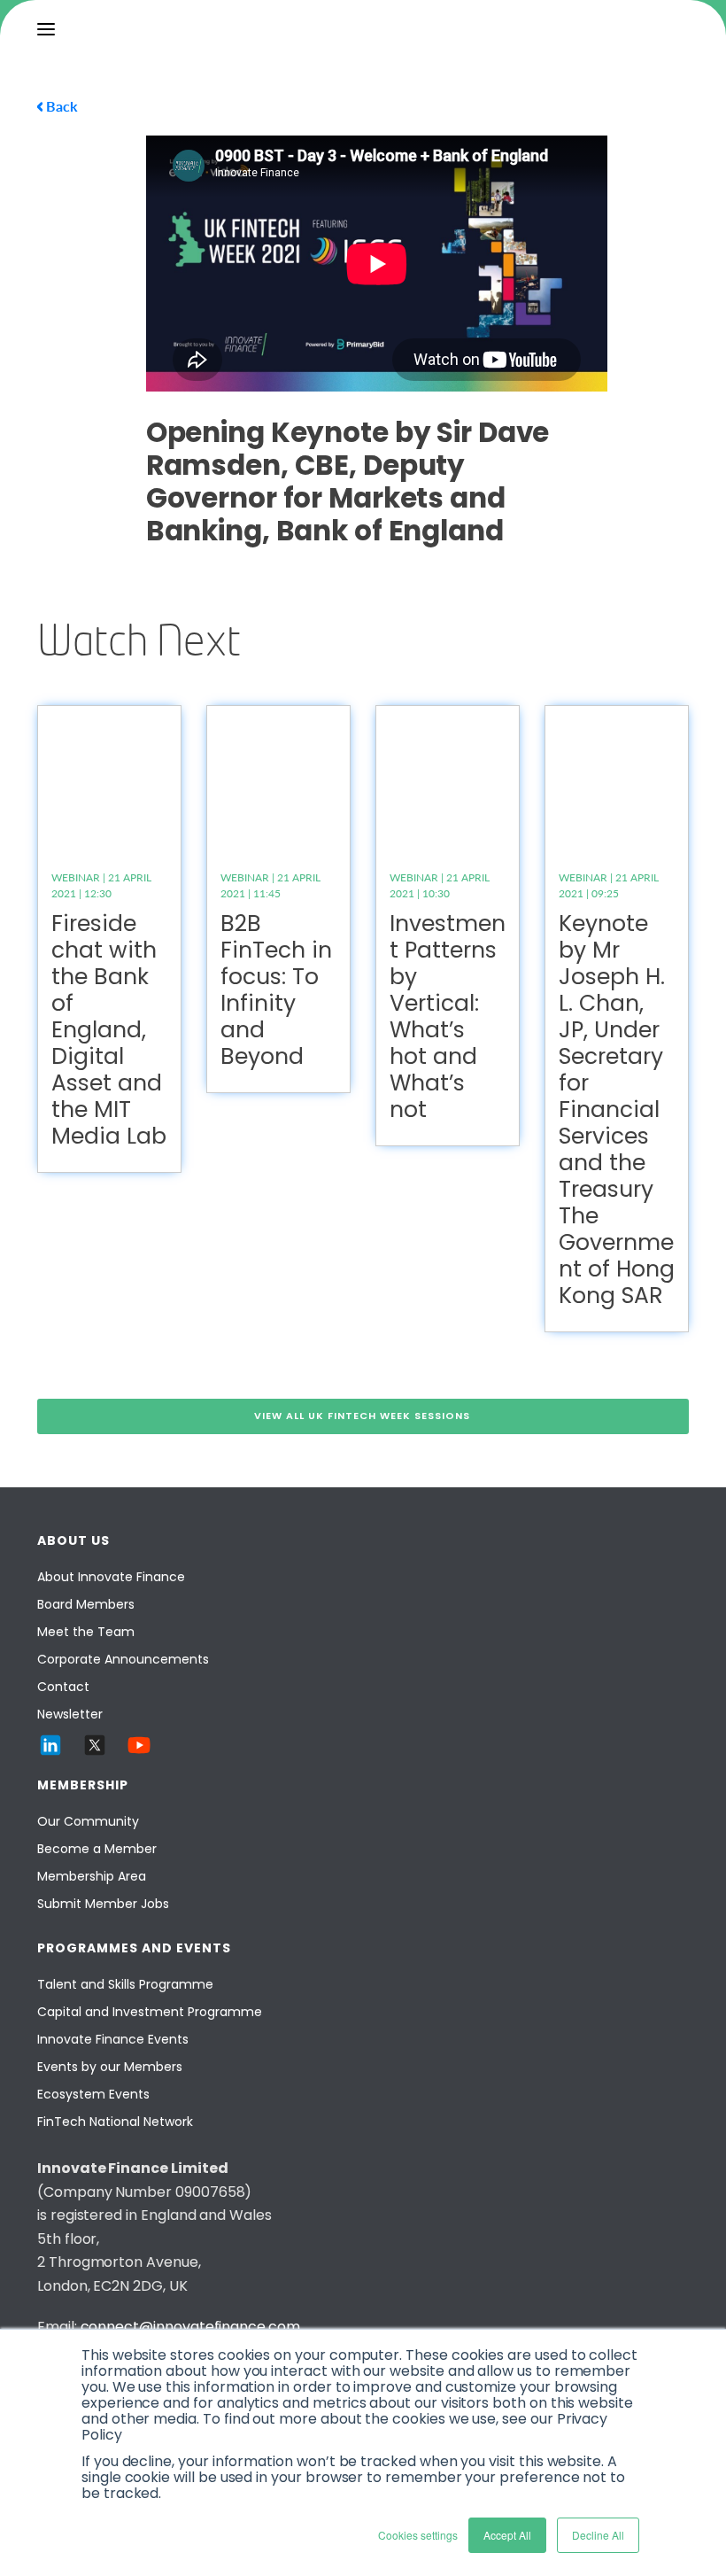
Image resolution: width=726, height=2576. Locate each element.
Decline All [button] (598, 2535)
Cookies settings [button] (418, 2535)
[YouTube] (139, 1745)
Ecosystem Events (93, 2094)
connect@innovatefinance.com (190, 2327)
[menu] (46, 29)
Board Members (86, 1604)
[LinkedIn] (50, 1745)
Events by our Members (110, 2067)
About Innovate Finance (111, 1577)
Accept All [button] (507, 2535)
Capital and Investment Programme (150, 2012)
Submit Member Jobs (103, 1904)
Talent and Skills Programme (125, 1984)
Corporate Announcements (123, 1659)
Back (62, 106)
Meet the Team (86, 1632)
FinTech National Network (115, 2122)
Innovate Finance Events (113, 2039)
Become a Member (97, 1849)
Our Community (88, 1821)
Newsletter (70, 1714)
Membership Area (92, 1876)
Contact (63, 1687)
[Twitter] (95, 1745)
